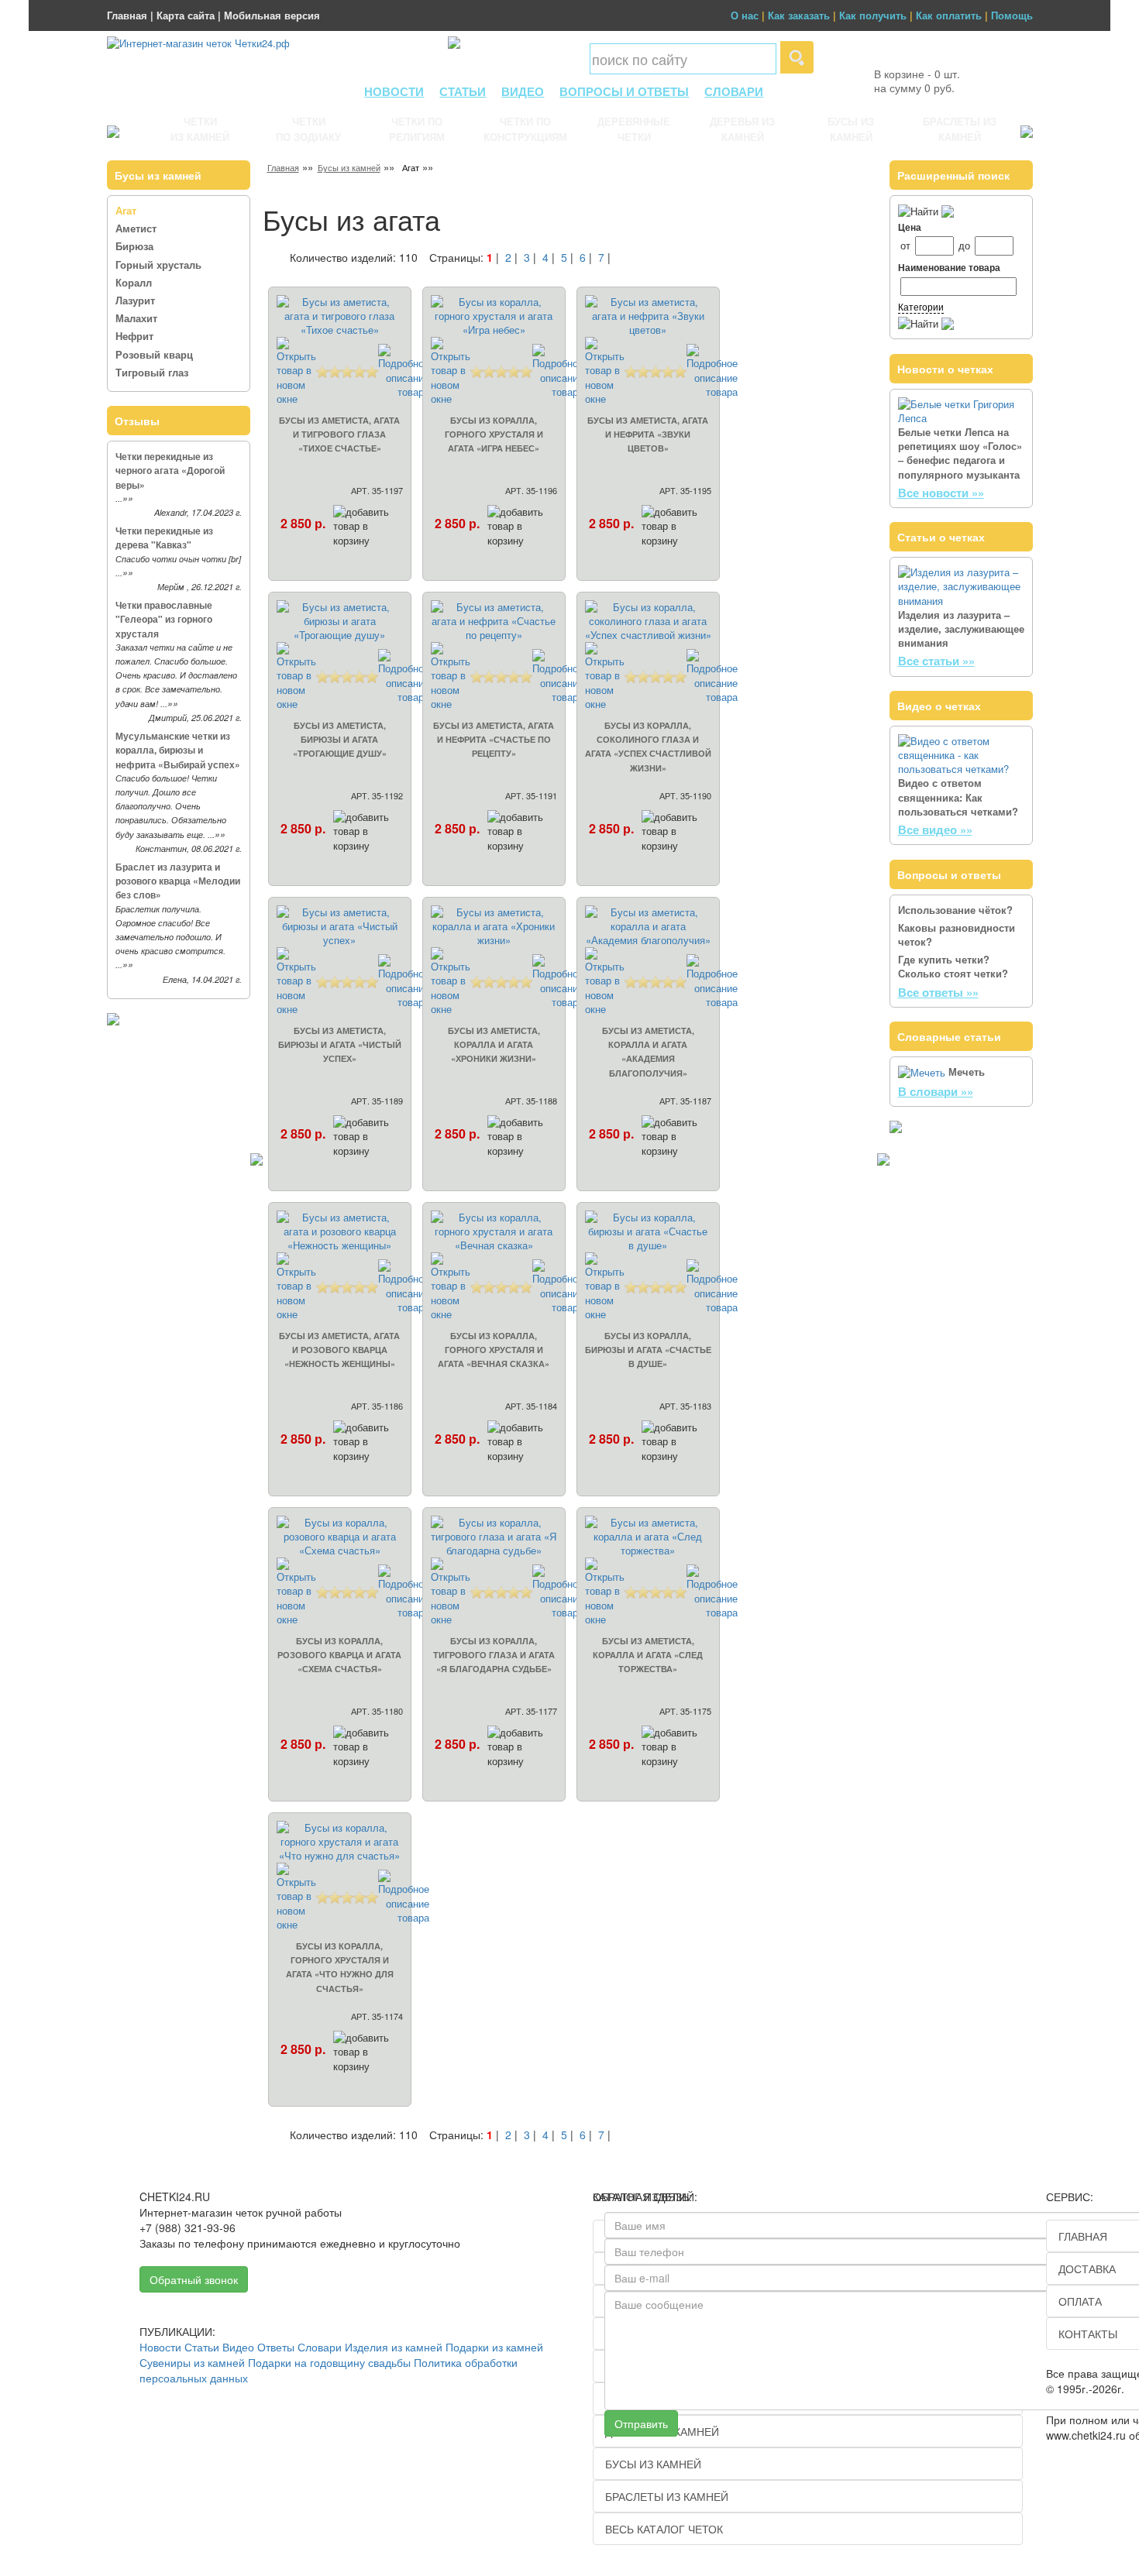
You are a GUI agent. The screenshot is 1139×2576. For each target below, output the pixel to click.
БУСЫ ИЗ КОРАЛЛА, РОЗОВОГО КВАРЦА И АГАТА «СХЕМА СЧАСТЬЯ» (339, 1655)
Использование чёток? (955, 910)
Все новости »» (941, 493)
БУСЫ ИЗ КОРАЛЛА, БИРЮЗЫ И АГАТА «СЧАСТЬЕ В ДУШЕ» (648, 1350)
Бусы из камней (349, 167)
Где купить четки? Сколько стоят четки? (953, 966)
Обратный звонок (194, 2279)
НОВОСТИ (394, 91)
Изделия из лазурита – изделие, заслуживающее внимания (961, 629)
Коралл (134, 282)
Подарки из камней (494, 2347)
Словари (320, 2347)
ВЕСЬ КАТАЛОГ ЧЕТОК (664, 2529)
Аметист (136, 228)
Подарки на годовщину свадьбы (329, 2362)
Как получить (873, 15)
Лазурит (135, 300)
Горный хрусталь (158, 264)
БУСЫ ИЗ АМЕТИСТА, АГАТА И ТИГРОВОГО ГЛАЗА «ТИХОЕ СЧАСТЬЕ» (339, 434)
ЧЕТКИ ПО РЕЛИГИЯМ (417, 129)
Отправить (641, 2423)
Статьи (202, 2347)
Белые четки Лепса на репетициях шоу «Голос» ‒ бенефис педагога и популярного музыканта (960, 453)
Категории (921, 306)
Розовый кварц (154, 354)
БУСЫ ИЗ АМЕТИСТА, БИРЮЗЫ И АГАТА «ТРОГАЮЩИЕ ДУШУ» (340, 739)
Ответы (276, 2347)
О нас (745, 15)
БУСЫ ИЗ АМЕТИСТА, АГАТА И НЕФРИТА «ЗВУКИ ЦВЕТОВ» (648, 434)
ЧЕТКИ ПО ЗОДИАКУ (308, 129)
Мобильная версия (272, 15)
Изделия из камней (394, 2347)
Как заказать (799, 15)
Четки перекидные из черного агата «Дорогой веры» (170, 470)
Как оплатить (949, 15)
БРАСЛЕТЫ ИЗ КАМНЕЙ (960, 129)
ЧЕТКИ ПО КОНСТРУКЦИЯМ (525, 129)
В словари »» (936, 1091)
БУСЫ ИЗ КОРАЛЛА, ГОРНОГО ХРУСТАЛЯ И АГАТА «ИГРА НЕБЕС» (494, 434)
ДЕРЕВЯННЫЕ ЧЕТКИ (634, 129)
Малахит (136, 318)
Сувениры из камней (192, 2362)
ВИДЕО (523, 91)
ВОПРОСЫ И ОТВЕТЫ (624, 91)
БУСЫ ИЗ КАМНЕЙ (851, 129)
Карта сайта (186, 15)
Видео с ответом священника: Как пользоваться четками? (958, 797)
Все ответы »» (938, 992)
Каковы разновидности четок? (957, 934)
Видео (238, 2347)
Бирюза (134, 246)
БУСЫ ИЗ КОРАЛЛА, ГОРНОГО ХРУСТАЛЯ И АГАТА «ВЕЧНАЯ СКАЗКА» (494, 1350)
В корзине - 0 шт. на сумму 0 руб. (917, 81)
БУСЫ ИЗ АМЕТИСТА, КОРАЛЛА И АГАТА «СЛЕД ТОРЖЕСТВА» (648, 1655)
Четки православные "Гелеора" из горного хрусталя (164, 619)
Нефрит (134, 336)
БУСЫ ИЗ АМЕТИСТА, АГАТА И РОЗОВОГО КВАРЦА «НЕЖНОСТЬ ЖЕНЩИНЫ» (339, 1350)
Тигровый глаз (152, 372)
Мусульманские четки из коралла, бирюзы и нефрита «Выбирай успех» (178, 750)
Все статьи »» (936, 661)
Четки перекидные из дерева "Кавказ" (164, 538)
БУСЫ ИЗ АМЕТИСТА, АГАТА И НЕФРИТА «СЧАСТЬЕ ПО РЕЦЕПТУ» (494, 739)
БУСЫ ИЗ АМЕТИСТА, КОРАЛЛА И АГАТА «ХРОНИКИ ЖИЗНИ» (494, 1044)
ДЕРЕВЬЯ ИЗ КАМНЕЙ (742, 129)
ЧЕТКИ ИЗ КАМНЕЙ (200, 129)
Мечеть (967, 1072)
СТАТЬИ (463, 91)
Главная (127, 15)
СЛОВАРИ (734, 91)
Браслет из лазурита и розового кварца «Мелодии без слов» (178, 881)
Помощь (1012, 15)
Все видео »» (935, 829)
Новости (160, 2347)
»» (128, 498)
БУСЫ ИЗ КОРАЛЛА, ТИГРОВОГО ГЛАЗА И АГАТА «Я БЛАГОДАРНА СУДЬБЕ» (494, 1655)
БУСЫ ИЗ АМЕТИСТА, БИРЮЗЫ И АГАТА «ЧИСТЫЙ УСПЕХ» (340, 1044)
